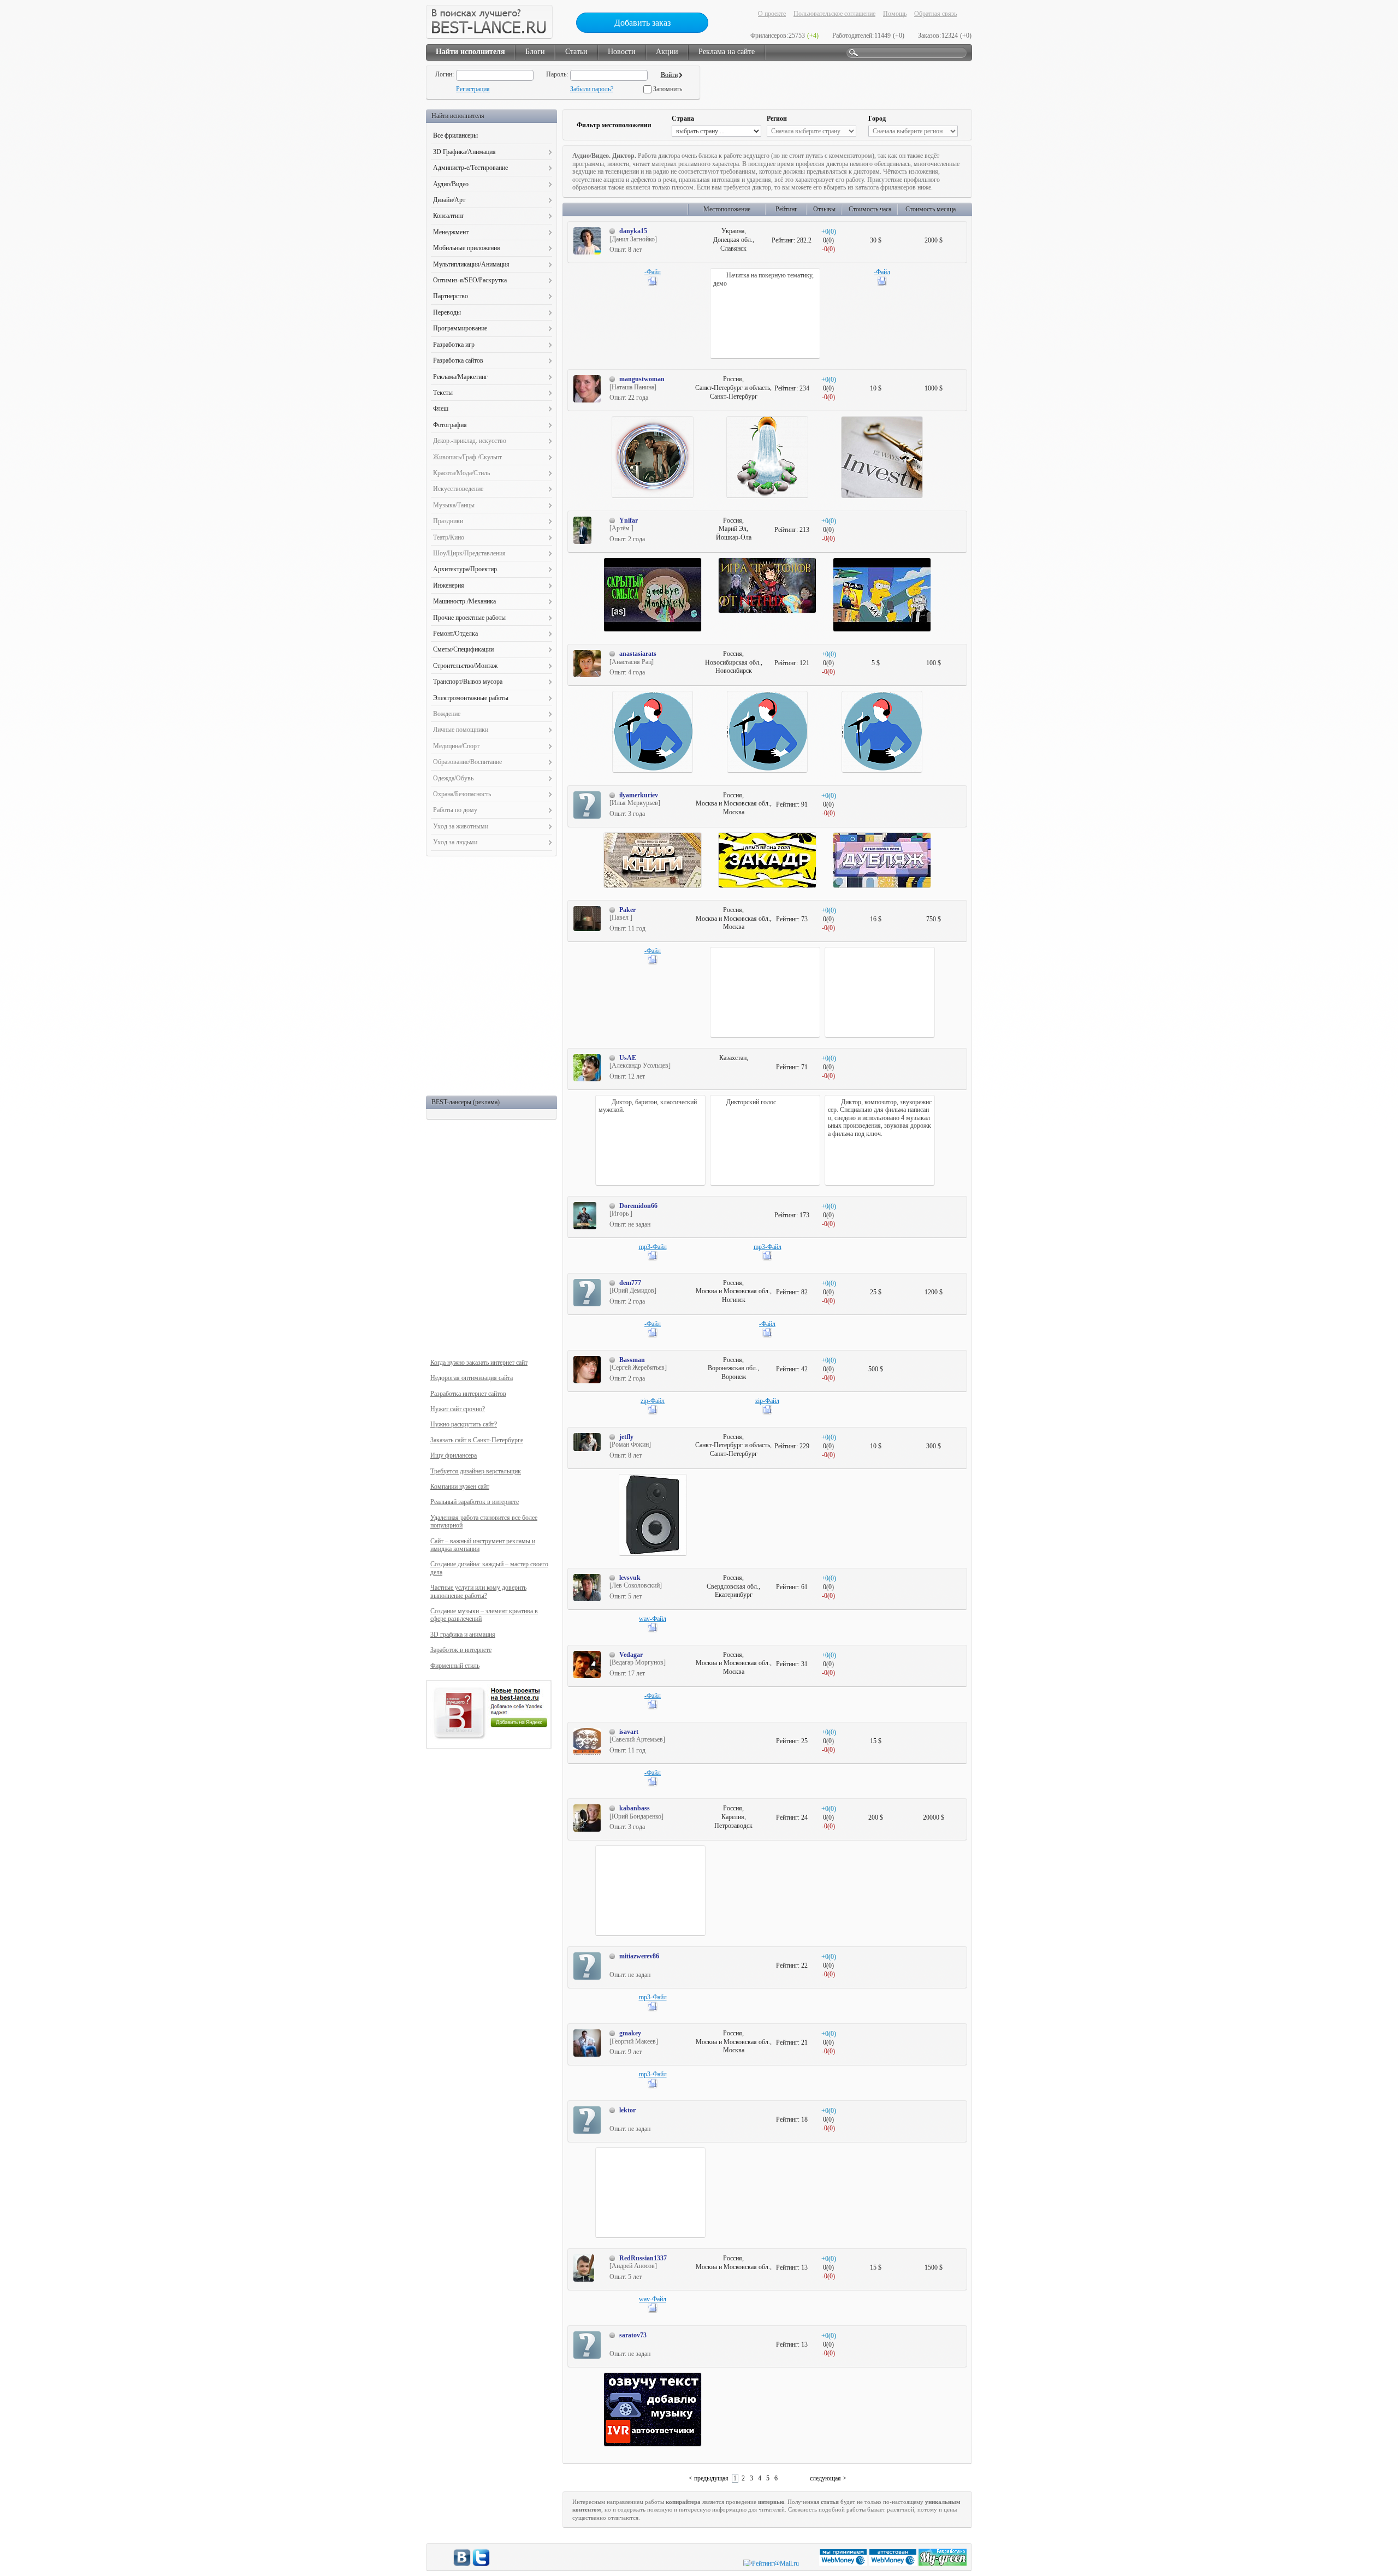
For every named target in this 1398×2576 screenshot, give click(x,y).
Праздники (448, 521)
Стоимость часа (870, 209)
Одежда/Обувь (453, 778)
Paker (627, 910)
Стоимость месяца (931, 209)
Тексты (443, 393)
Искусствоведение (458, 489)
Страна (683, 119)
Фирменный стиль (455, 1666)
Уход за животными (461, 826)
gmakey (630, 2033)
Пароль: (557, 74)
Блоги (535, 52)
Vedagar (631, 1655)
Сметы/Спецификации (463, 649)
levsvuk (630, 1578)
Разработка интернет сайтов (468, 1394)
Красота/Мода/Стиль (461, 473)
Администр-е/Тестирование (470, 168)
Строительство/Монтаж (465, 666)
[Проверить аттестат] (894, 2563)
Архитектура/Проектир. (466, 569)
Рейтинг (786, 209)
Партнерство (451, 296)
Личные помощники (461, 730)
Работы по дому (455, 810)
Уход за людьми (455, 842)
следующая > (828, 2478)
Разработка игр (454, 345)
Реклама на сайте (727, 52)
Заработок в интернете (461, 1650)
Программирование (460, 328)
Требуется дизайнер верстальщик (476, 1471)
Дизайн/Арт (449, 200)
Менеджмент (451, 232)
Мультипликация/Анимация (471, 264)
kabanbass (635, 1808)
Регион (777, 119)
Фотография (450, 425)
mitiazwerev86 (639, 1956)
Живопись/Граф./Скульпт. (468, 457)
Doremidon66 (638, 1206)
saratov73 (633, 2335)
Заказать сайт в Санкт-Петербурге (477, 1440)
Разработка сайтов (458, 360)
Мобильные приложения (467, 248)
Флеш (441, 408)
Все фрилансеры (455, 135)
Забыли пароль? (592, 89)
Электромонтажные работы (471, 698)
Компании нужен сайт (460, 1487)
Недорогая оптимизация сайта (472, 1378)
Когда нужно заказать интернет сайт (479, 1363)
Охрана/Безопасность (462, 794)
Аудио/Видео (451, 184)
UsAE (628, 1058)
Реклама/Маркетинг (460, 377)
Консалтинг (449, 216)
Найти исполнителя (470, 52)
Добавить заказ (642, 23)
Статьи (576, 52)
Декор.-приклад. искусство (470, 441)
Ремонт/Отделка (455, 633)
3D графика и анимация (463, 1635)
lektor (627, 2110)
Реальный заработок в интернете (475, 1502)
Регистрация (473, 89)
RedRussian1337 (643, 2258)
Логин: (445, 74)
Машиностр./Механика (464, 601)
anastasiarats (638, 654)
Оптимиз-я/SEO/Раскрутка (470, 280)
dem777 (630, 1283)
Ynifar (629, 520)
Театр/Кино (449, 537)
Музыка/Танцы (454, 505)
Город (877, 119)
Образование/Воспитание (467, 762)
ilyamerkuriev (639, 795)
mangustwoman (642, 379)
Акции (667, 52)
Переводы (447, 312)
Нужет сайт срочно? (458, 1409)
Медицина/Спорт (456, 746)
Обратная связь (935, 14)
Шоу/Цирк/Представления (469, 553)
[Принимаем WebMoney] (844, 2563)
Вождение (447, 714)
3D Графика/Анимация (464, 152)
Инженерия (449, 585)
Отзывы (824, 209)
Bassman (632, 1360)
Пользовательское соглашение (834, 14)
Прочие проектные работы (469, 618)
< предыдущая (709, 2478)
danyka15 (633, 231)
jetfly (626, 1437)
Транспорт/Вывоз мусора (468, 682)
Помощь (895, 14)
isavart (629, 1732)
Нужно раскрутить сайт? (464, 1424)
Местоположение (727, 209)
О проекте (772, 14)
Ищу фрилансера (454, 1455)
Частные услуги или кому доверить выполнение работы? (478, 1591)
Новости (622, 52)
